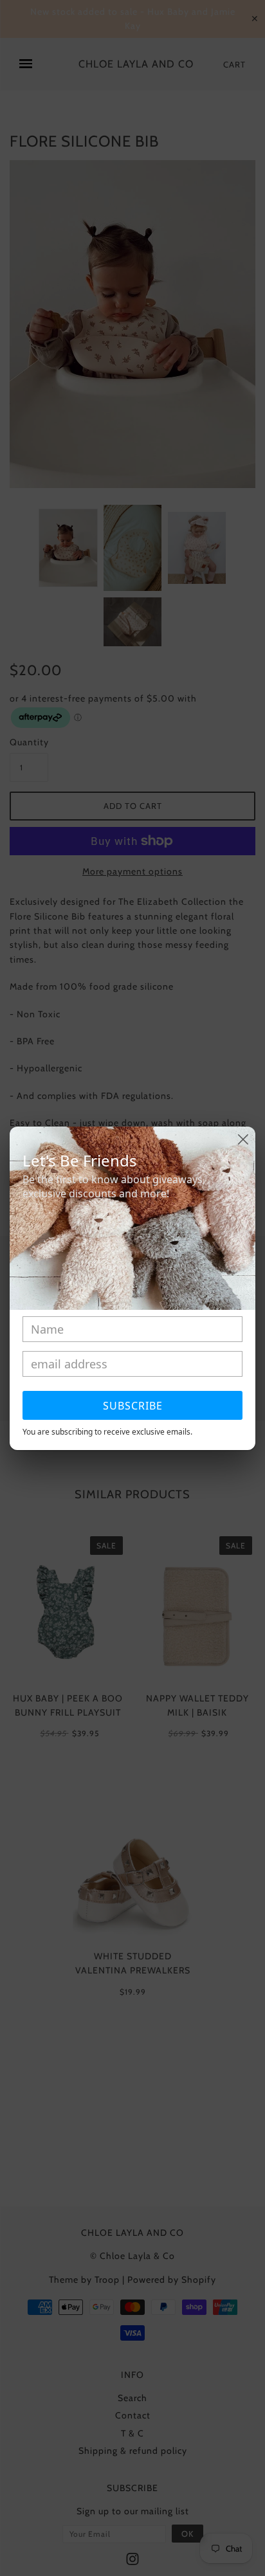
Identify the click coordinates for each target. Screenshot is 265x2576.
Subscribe (133, 1406)
